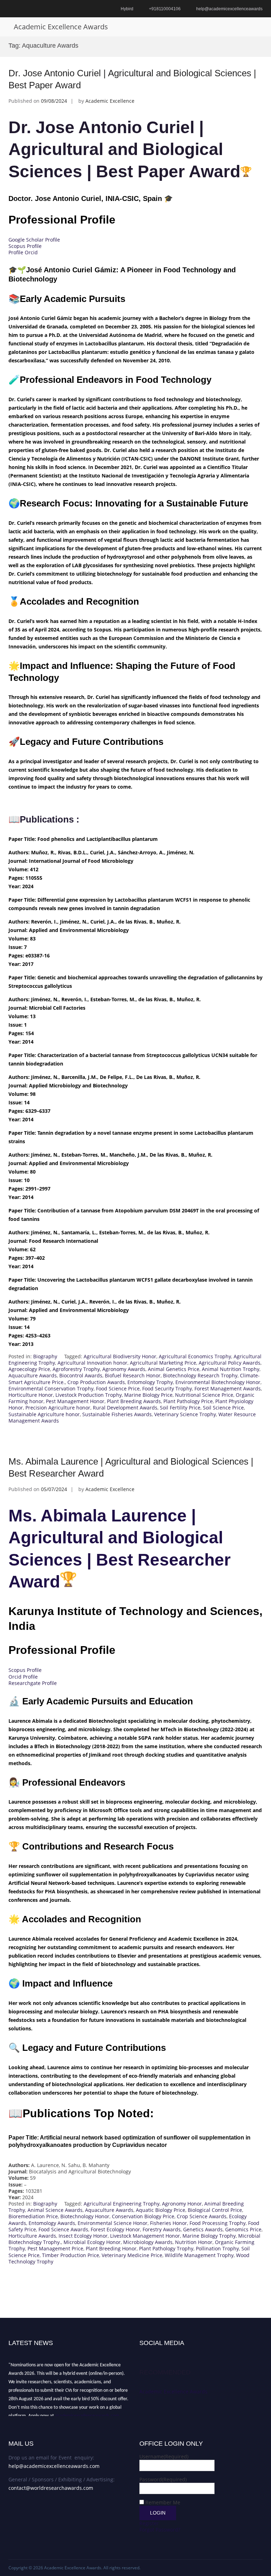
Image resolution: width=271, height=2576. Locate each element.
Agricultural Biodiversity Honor (120, 1356)
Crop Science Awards (202, 2216)
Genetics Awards (203, 2229)
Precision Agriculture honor (58, 1408)
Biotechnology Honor (85, 2216)
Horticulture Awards (32, 2236)
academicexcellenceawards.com (87, 2411)
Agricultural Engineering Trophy (122, 2204)
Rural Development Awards (125, 1408)
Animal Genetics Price (174, 1369)
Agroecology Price (29, 1369)
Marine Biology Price (148, 1395)
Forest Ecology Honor (115, 2229)
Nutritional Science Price (204, 1395)
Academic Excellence (110, 101)
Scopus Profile (25, 246)
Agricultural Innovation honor (92, 1363)
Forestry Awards (162, 2229)
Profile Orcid (23, 252)
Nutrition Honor (194, 2242)
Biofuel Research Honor (133, 1375)
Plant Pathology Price (188, 1401)
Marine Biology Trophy (209, 2236)
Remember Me (163, 2502)
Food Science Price (118, 1388)
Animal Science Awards (55, 2210)
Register (149, 2523)
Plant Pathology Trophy (166, 2248)
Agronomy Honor (182, 2204)
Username (164, 2456)
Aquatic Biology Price (161, 2210)
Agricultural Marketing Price (163, 1363)
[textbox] (135, 1092)
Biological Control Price (215, 2210)
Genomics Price (243, 2229)
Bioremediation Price (33, 2216)
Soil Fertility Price (180, 1408)
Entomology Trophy (150, 1382)
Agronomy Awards (124, 1369)
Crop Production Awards (96, 1382)
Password (163, 2479)
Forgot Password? (160, 2530)
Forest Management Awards (228, 1388)
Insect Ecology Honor (83, 2236)
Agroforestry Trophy (76, 1369)
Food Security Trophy (167, 1388)
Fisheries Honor (168, 2223)
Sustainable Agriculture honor (44, 1414)
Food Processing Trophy (218, 2223)
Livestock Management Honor (145, 2236)
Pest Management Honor (75, 1401)
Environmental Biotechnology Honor (218, 1382)
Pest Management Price (55, 2248)
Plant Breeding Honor (111, 2248)
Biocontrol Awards (81, 1375)
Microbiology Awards (148, 2242)
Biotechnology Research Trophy (200, 1375)
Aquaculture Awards (33, 1375)
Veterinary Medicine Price (132, 2255)
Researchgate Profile (33, 1683)
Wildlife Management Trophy (199, 2255)
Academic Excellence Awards (61, 27)
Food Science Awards (63, 2229)
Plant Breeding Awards (134, 1401)
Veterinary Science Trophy (185, 1414)
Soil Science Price (223, 1408)
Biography (45, 1356)
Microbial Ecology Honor (92, 2242)
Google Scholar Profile (34, 240)
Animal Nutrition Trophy (231, 1369)
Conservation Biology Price (143, 2216)
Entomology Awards (52, 2223)
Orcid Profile (23, 1677)
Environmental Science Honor (113, 2223)
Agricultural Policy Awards (230, 1363)
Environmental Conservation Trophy (51, 1388)
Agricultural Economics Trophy (195, 1356)
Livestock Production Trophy (89, 1395)
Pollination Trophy (217, 2248)
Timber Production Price (71, 2255)
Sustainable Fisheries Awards (117, 1414)
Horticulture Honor (31, 1395)
